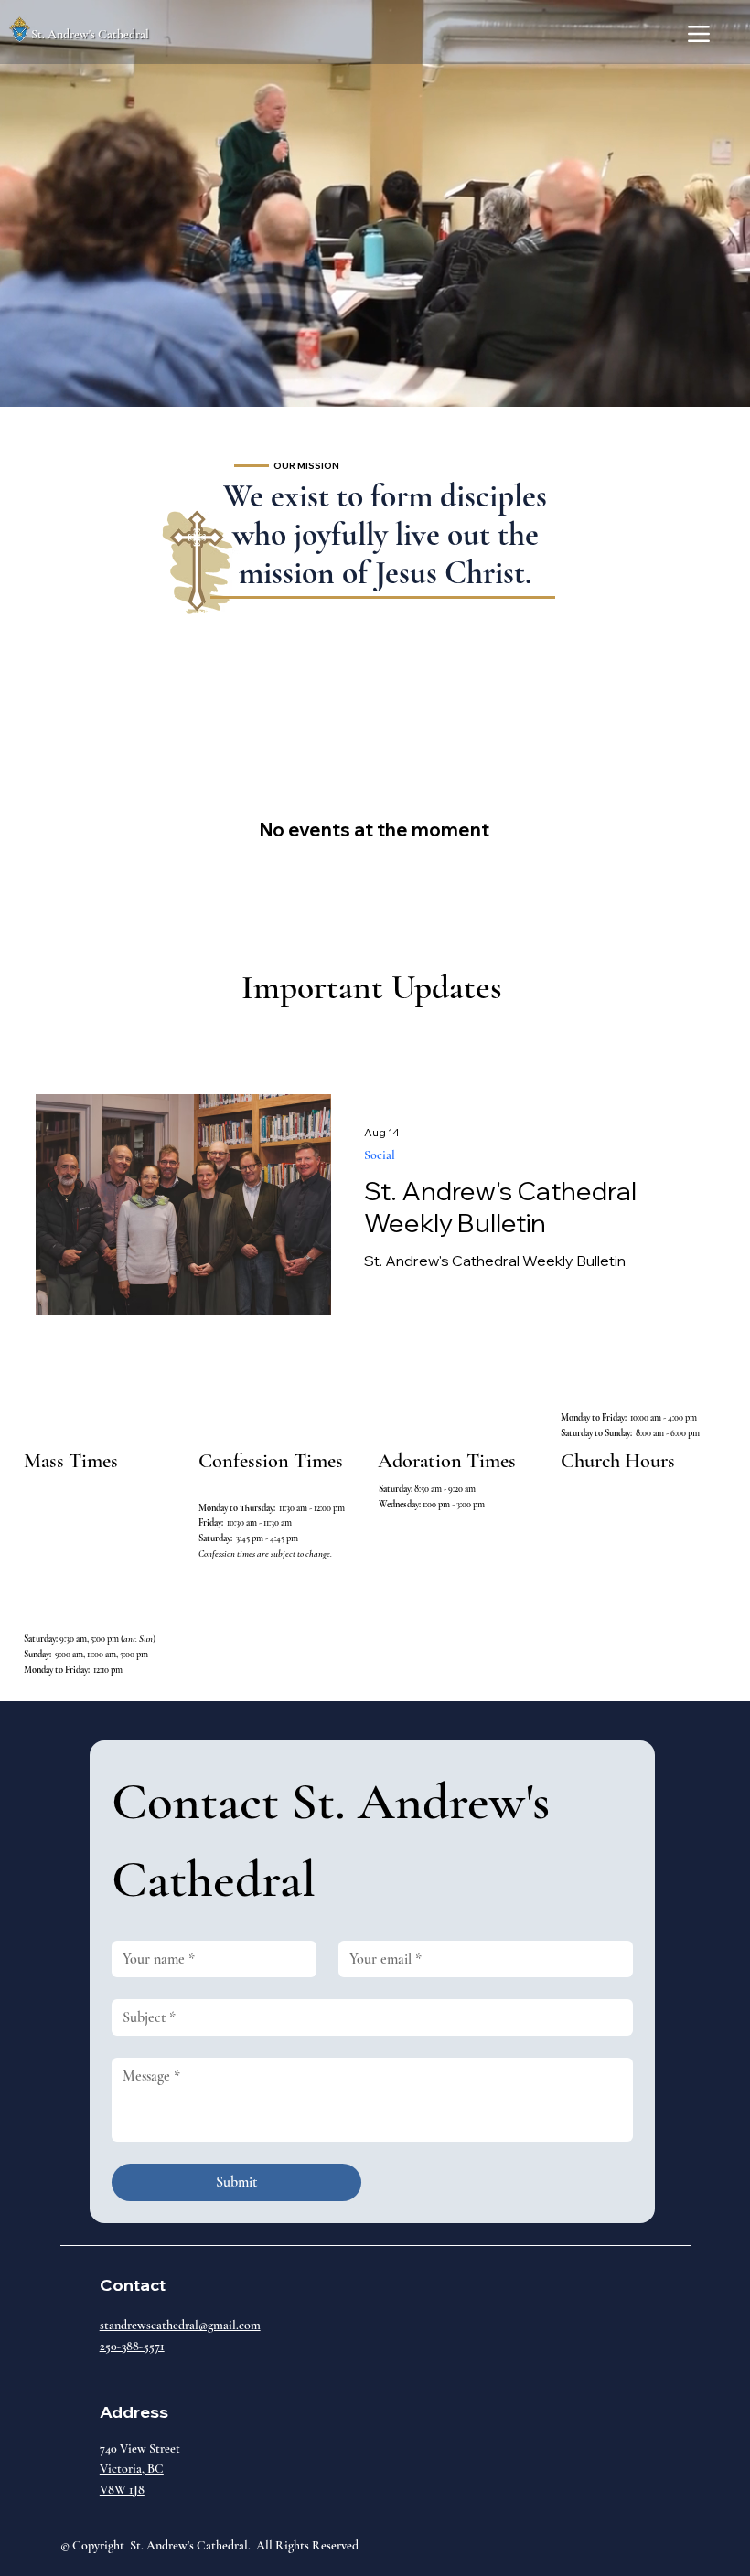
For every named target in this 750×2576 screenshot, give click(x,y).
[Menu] (699, 34)
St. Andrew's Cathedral (90, 34)
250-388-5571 (132, 2346)
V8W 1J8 (122, 2490)
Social (380, 1155)
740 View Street (140, 2448)
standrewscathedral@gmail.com (180, 2325)
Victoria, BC (132, 2469)
